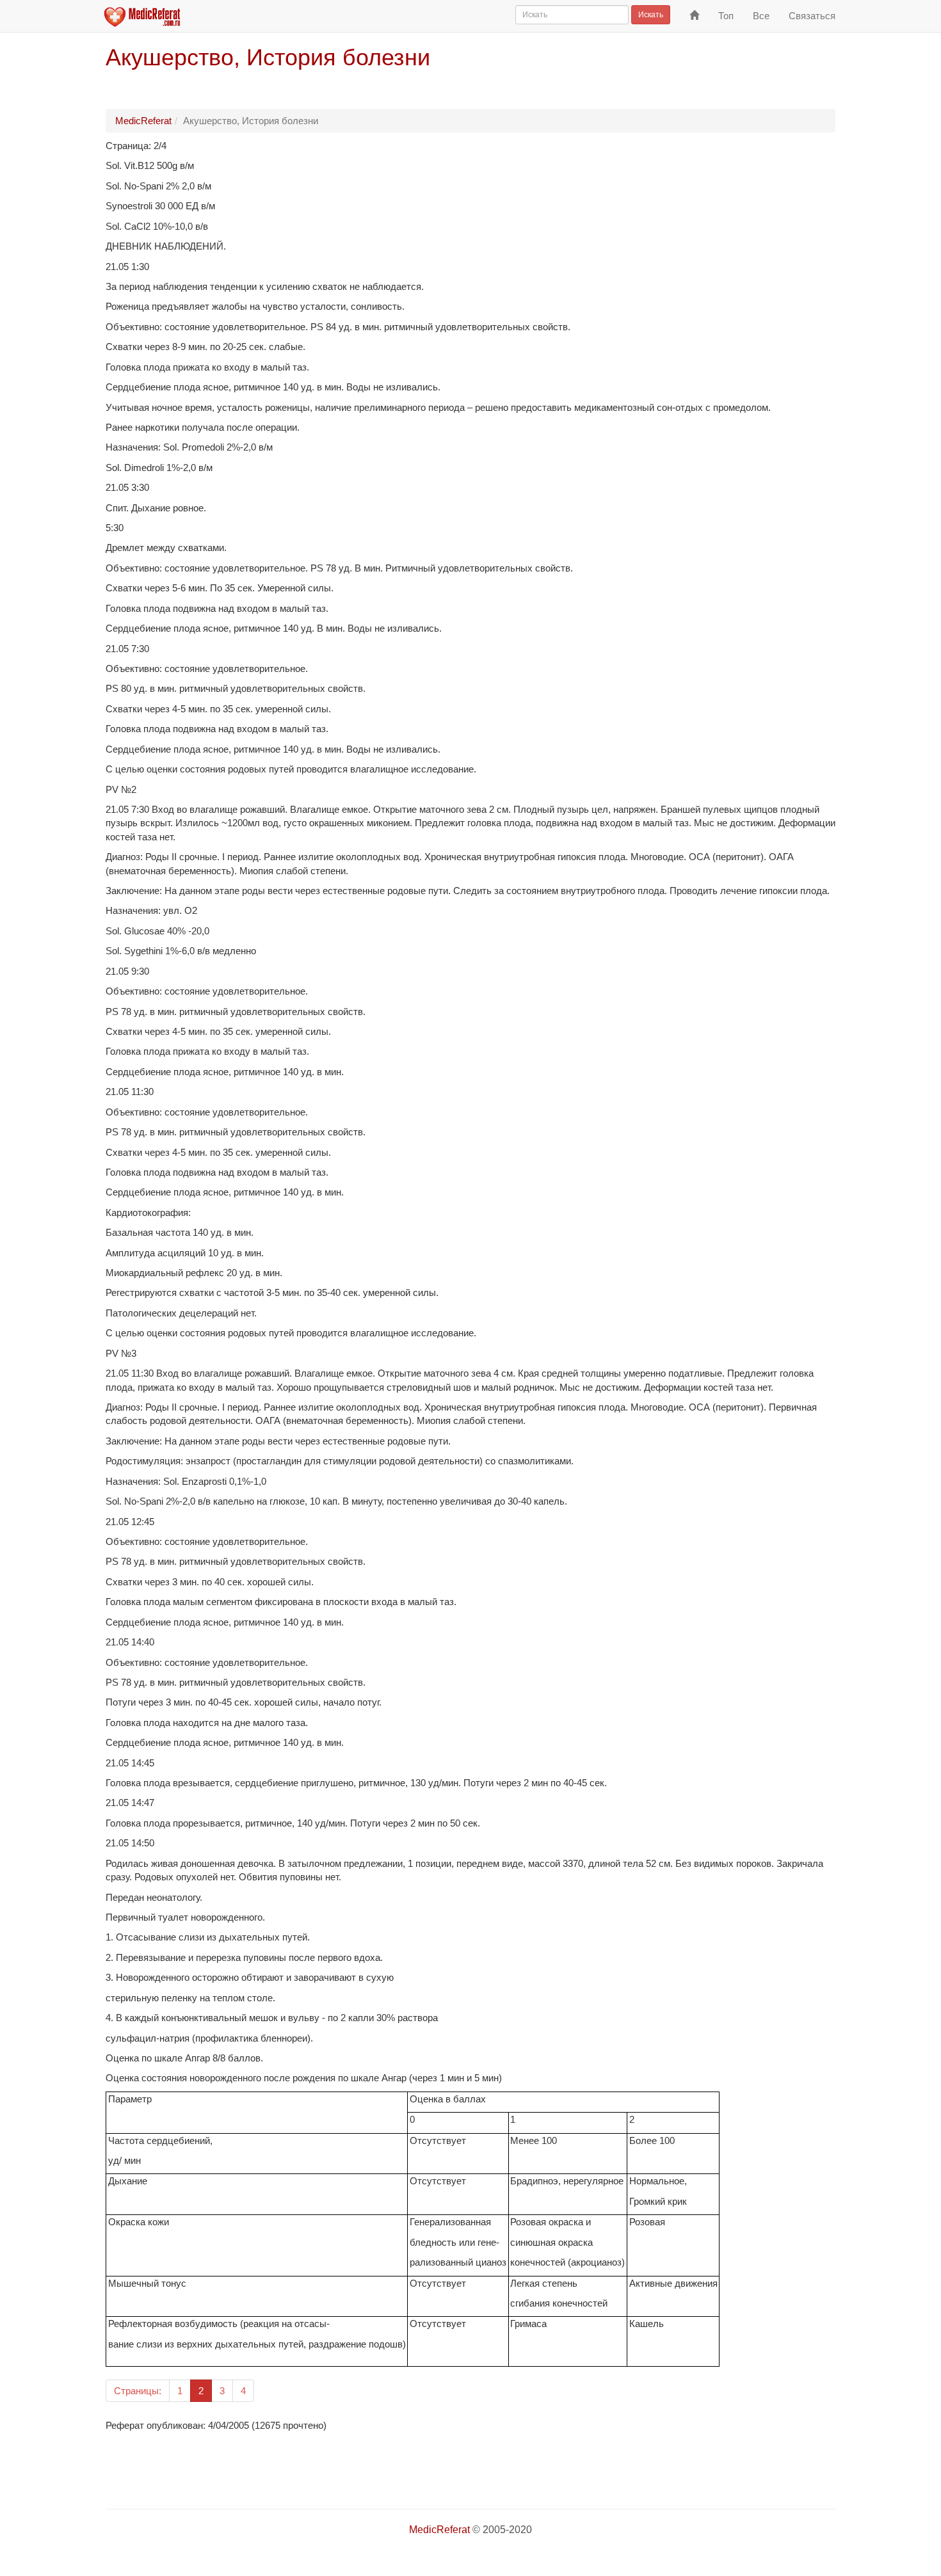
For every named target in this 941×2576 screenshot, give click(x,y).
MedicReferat (143, 121)
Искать (651, 15)
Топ (726, 16)
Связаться (812, 16)
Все (761, 16)
